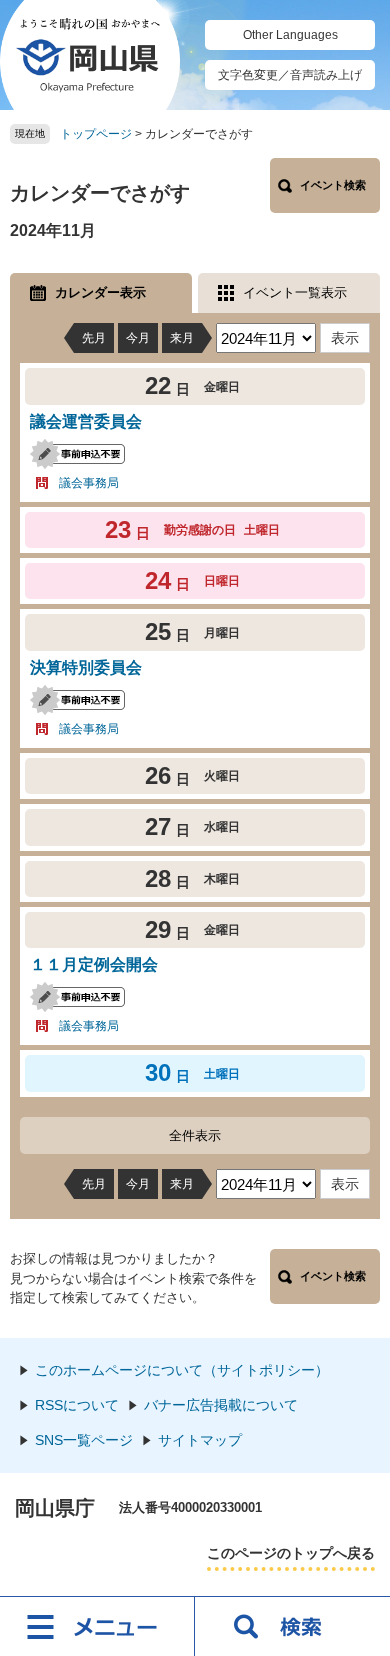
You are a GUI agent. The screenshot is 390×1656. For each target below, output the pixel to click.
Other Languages (290, 35)
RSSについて (77, 1405)
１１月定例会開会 (94, 964)
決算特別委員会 (86, 667)
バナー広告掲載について (221, 1405)
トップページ (96, 134)
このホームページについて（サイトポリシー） (182, 1370)
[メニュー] (97, 1626)
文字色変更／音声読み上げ (290, 75)
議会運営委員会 (86, 421)
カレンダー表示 (100, 292)
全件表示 (195, 1135)
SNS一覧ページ (84, 1440)
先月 (94, 338)
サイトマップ (200, 1440)
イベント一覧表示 (295, 292)
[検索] (292, 1626)
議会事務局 (89, 483)
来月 (182, 338)
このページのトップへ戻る (291, 1553)
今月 (138, 338)
